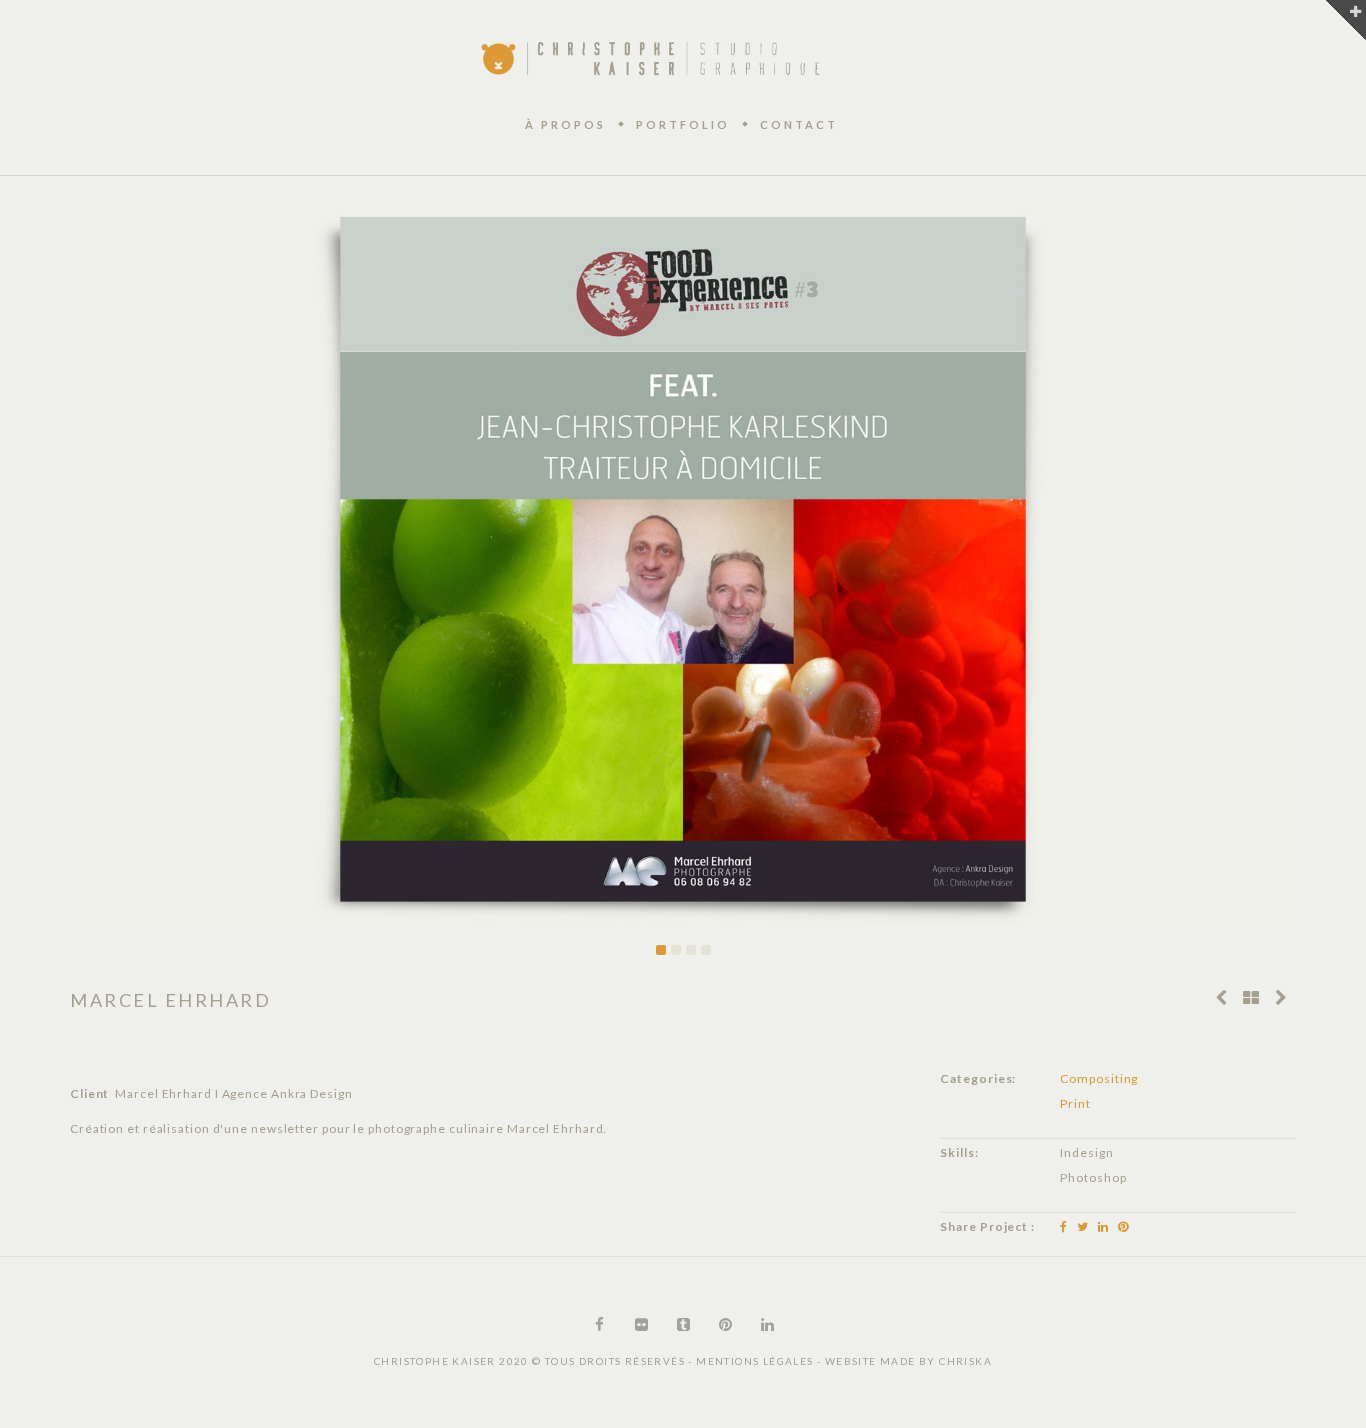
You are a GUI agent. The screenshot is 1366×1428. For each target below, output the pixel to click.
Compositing (1099, 1078)
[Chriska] (651, 58)
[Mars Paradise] (1281, 997)
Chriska (965, 1361)
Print (1075, 1103)
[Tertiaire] (1221, 997)
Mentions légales (756, 1361)
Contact (799, 124)
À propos (565, 124)
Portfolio (683, 124)
